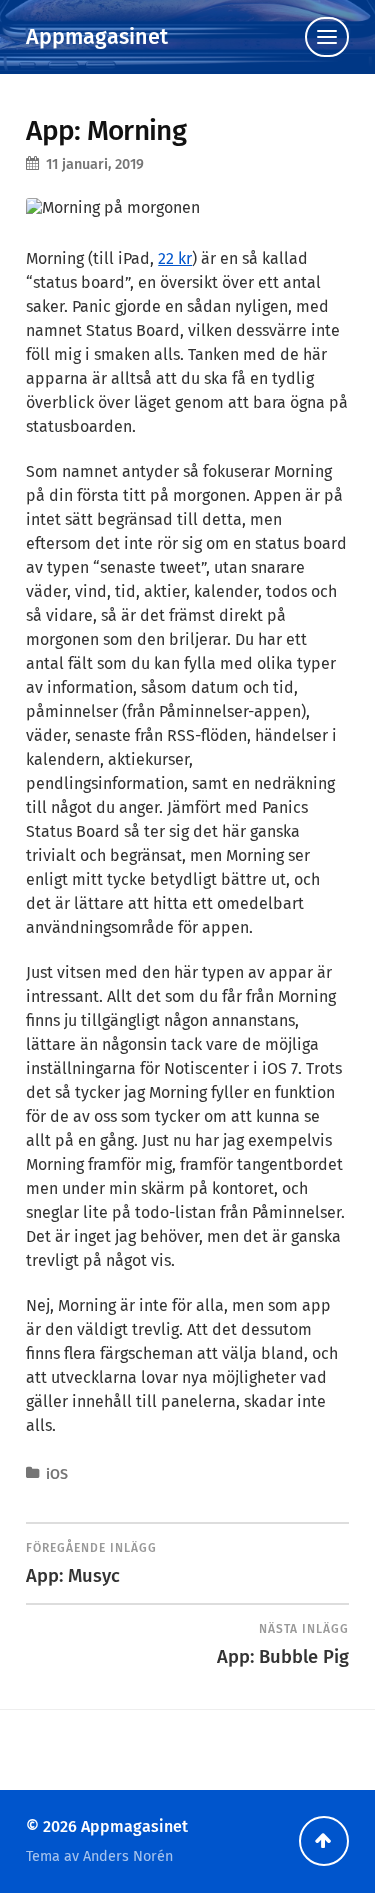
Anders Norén (128, 1856)
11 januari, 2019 (95, 164)
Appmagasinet (97, 37)
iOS (57, 1474)
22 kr (175, 258)
